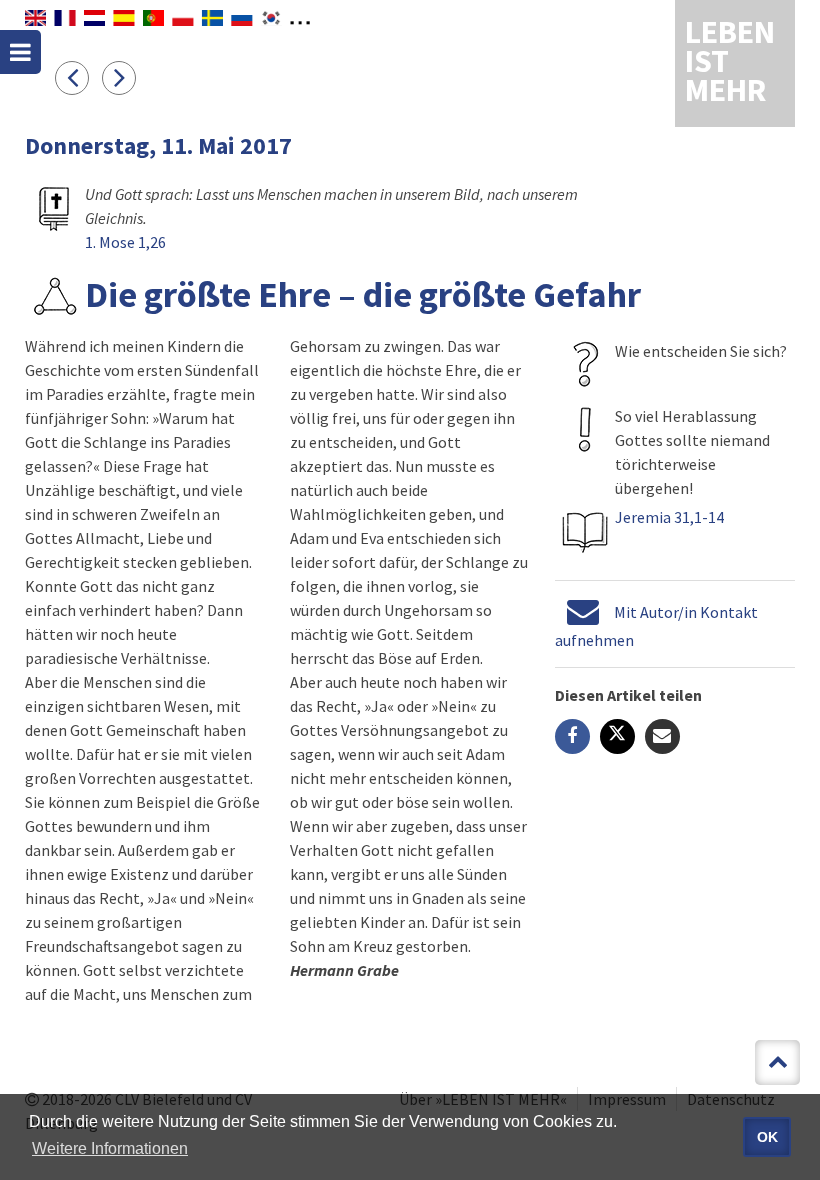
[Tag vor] (124, 77)
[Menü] (20, 52)
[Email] (662, 736)
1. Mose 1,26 (125, 242)
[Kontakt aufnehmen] (583, 612)
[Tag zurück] (78, 77)
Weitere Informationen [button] (110, 1148)
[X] (617, 736)
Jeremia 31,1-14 (669, 517)
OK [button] (767, 1137)
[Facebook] (572, 736)
